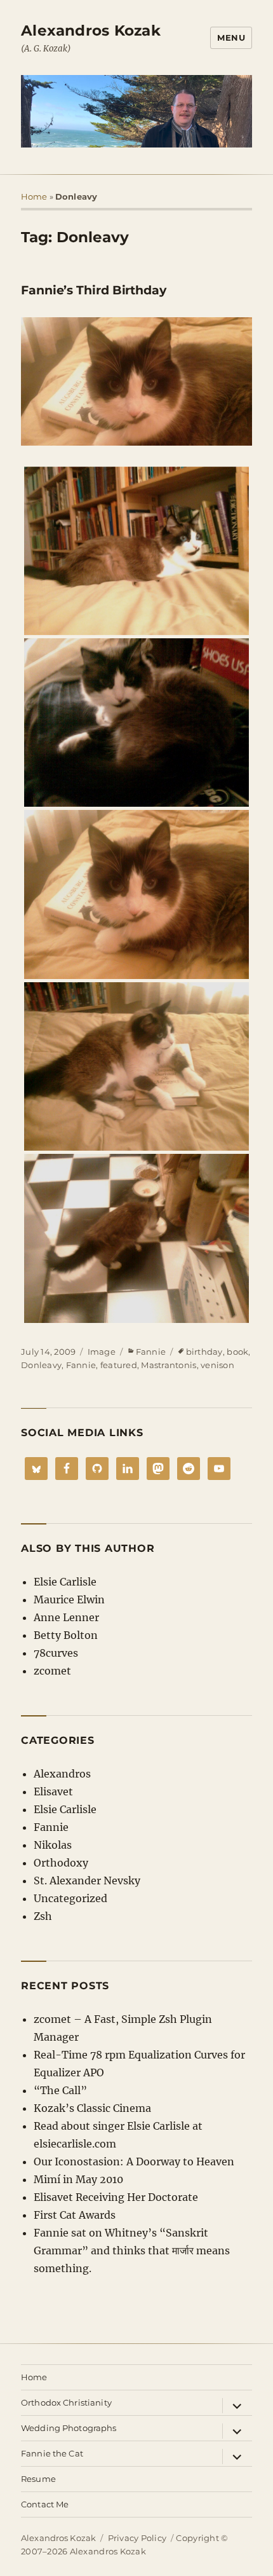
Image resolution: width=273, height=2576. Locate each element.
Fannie (151, 1352)
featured (119, 1365)
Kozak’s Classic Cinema (92, 2108)
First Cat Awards (75, 2215)
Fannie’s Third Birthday (94, 290)
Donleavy (41, 1365)
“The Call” (60, 2090)
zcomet (52, 1671)
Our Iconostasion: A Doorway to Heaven (134, 2162)
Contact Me (45, 2504)
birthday (204, 1352)
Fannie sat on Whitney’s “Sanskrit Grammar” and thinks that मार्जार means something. (132, 2251)
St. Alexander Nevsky (87, 1881)
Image (102, 1352)
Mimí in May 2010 (78, 2179)
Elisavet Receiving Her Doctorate (116, 2197)
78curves (56, 1653)
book (237, 1352)
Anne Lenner (66, 1617)
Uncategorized (70, 1898)
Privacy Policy (137, 2538)
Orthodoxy (61, 1863)
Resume (38, 2479)
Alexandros (62, 1774)
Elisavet (53, 1792)
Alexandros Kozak (91, 31)
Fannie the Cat (52, 2453)
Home (34, 196)
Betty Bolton (66, 1635)
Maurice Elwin (69, 1600)
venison (217, 1365)
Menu (231, 38)
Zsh (43, 1916)
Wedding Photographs (69, 2428)
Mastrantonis (169, 1365)
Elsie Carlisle (65, 1582)
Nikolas (53, 1845)
